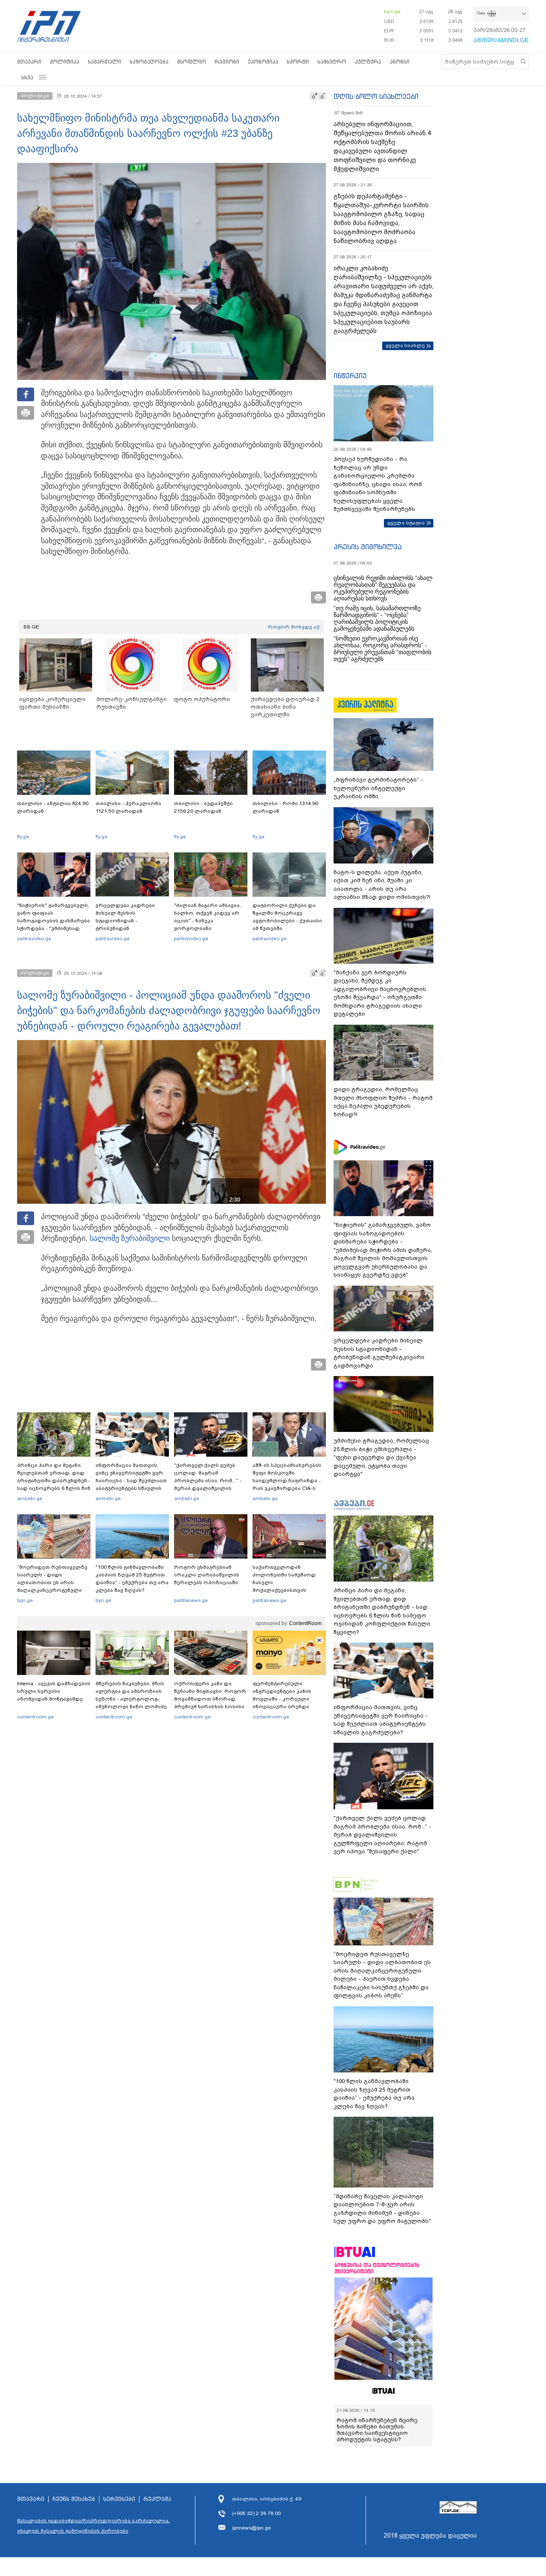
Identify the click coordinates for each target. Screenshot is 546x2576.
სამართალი (105, 62)
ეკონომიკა (263, 62)
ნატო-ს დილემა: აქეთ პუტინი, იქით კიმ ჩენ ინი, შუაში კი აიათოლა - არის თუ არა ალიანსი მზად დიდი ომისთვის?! (382, 885)
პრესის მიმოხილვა (367, 547)
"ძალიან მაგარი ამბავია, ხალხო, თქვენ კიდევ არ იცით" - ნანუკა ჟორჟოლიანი (208, 917)
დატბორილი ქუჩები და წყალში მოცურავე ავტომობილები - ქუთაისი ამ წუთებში (287, 917)
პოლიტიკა (65, 62)
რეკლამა (157, 2499)
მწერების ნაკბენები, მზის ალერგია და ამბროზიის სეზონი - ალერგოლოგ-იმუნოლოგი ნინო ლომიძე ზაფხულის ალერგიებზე (131, 1699)
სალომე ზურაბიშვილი (130, 1238)
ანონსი (400, 62)
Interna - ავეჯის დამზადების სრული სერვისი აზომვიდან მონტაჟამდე (54, 1691)
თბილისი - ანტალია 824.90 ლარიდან (53, 807)
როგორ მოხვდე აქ (294, 627)
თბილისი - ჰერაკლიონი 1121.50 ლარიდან (128, 807)
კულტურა (368, 62)
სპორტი (298, 62)
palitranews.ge (191, 1600)
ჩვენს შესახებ (74, 2499)
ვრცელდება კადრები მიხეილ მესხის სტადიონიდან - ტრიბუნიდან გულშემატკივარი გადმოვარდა (125, 924)
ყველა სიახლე (405, 345)
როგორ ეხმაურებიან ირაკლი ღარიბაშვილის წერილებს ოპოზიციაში (207, 1575)
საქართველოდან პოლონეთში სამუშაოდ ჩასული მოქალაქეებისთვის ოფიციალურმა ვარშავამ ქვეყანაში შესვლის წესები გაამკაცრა (288, 1590)
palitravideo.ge (34, 939)
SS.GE (31, 627)
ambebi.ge (30, 1498)
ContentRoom (305, 1623)
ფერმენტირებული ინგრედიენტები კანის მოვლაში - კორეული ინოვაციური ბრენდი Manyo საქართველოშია (284, 1699)
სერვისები (119, 2499)
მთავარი (29, 62)
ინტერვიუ (350, 376)
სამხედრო (332, 62)
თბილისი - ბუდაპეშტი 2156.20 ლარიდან (203, 807)
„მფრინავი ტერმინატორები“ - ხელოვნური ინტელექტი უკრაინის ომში (378, 788)
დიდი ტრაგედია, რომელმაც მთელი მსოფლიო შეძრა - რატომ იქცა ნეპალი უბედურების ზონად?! (383, 1102)
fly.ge (23, 837)
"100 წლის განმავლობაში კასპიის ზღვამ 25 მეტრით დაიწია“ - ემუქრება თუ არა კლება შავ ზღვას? (132, 1579)
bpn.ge (392, 12)
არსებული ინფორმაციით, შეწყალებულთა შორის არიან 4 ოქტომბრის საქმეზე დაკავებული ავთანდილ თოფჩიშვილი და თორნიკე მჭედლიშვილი (382, 146)
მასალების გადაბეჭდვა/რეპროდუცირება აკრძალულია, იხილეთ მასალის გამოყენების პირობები (93, 2526)
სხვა (27, 77)
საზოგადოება (149, 62)
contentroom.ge (35, 1717)
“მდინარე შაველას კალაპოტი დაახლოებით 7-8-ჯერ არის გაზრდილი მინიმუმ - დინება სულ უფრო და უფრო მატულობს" (382, 2209)
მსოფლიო (192, 62)
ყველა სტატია (406, 523)
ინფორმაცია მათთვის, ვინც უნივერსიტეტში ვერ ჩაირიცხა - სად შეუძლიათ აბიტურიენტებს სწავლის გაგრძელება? (131, 1481)
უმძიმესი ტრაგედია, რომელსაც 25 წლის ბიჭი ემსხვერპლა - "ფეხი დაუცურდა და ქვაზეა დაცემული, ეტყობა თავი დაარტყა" (381, 1457)
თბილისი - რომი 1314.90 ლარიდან (285, 807)
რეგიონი (227, 62)
